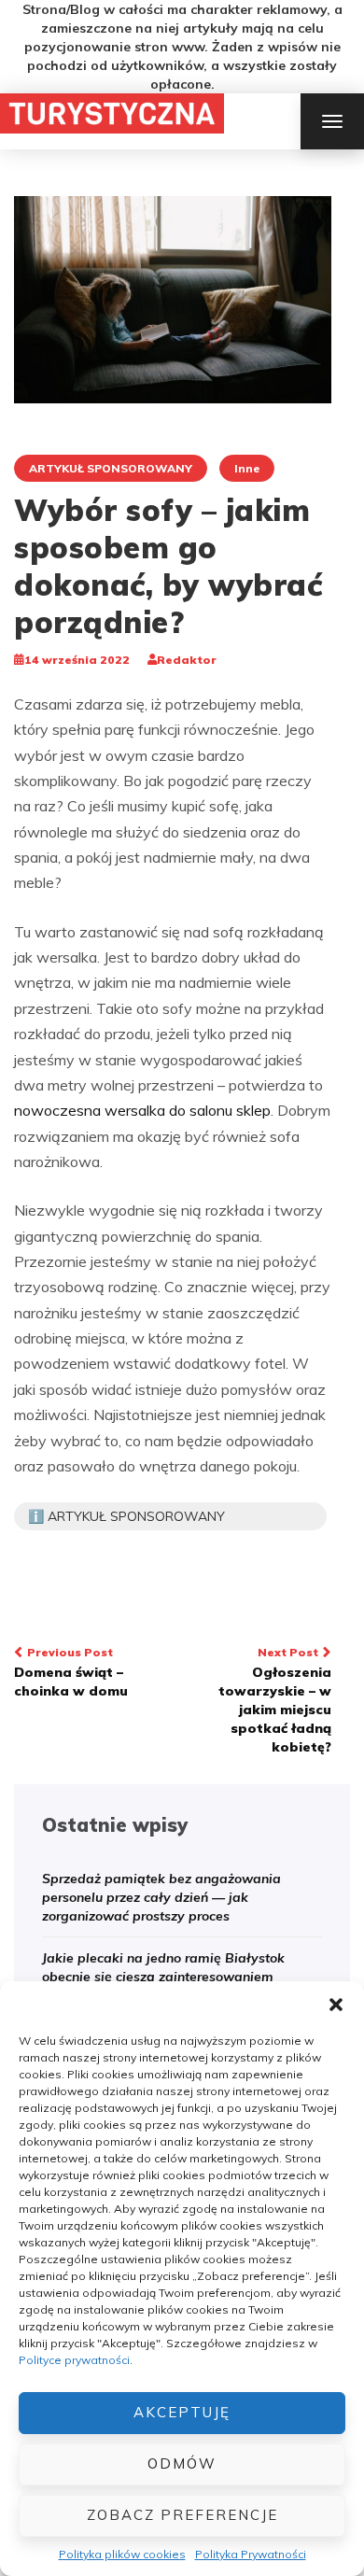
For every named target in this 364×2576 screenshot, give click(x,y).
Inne (247, 468)
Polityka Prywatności (251, 2554)
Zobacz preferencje (182, 2515)
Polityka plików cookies (122, 2554)
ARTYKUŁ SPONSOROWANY (111, 468)
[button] (336, 2005)
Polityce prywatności (74, 2360)
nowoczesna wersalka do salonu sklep (142, 1110)
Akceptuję (182, 2412)
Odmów (182, 2463)
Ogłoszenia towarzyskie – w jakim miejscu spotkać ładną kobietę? (275, 1700)
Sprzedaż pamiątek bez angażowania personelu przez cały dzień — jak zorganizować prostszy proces (161, 1897)
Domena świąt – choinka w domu (71, 1672)
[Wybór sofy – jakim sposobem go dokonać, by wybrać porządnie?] (173, 298)
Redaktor (187, 660)
